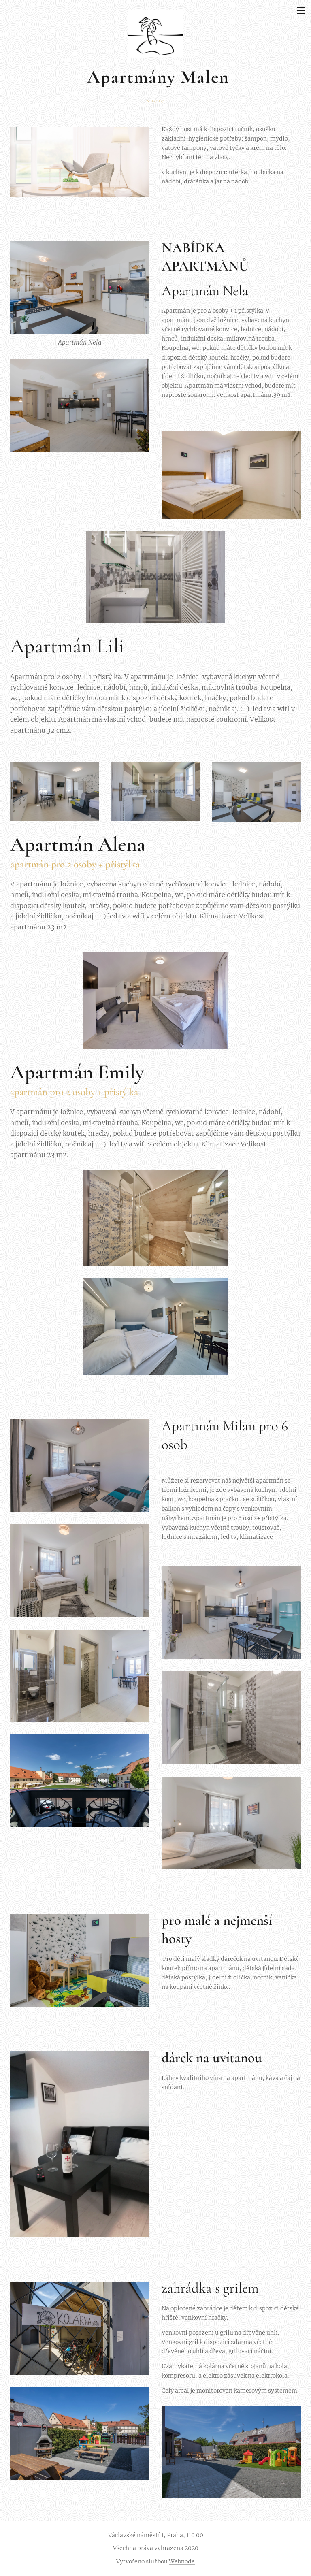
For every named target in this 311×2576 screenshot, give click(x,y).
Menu (301, 10)
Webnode (182, 2561)
